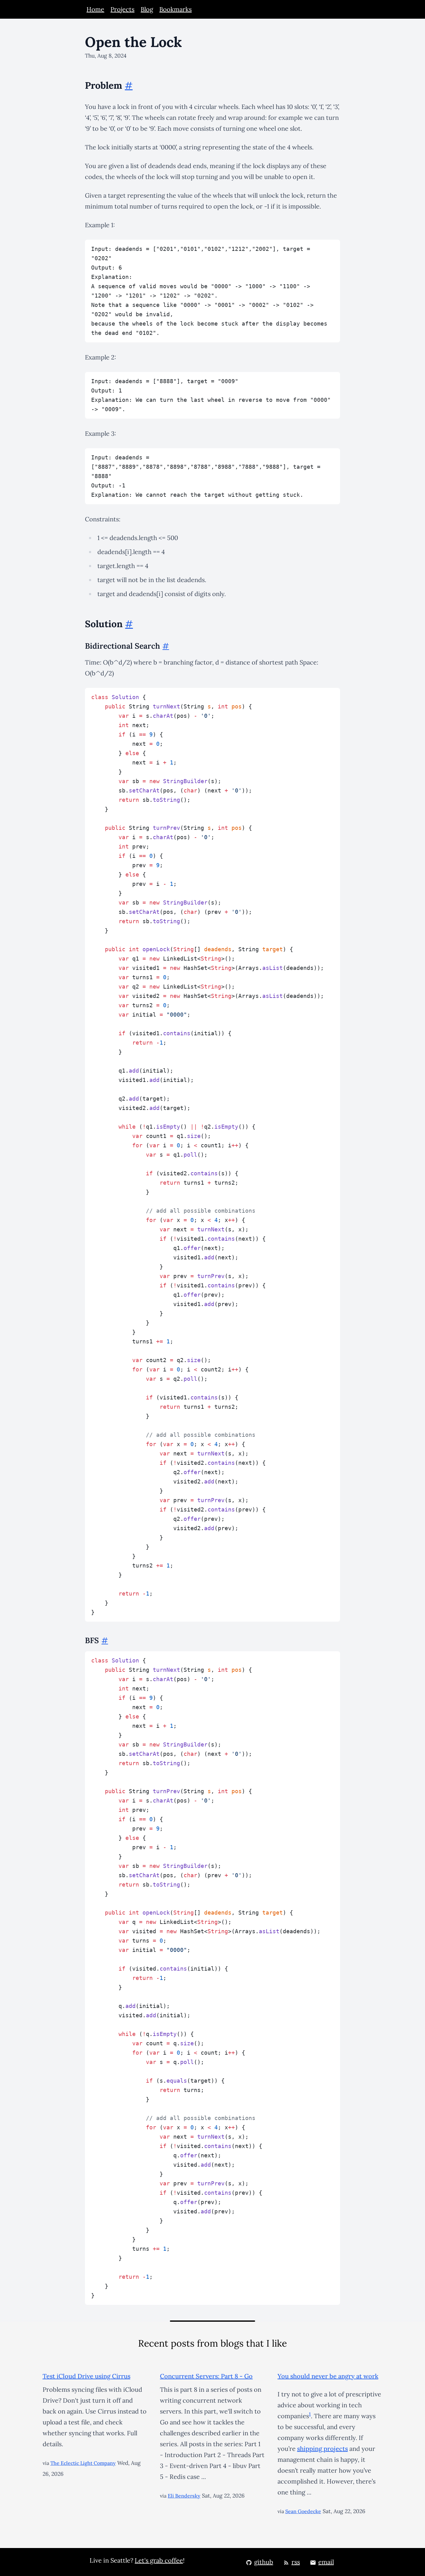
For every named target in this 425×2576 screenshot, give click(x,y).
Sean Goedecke (303, 2511)
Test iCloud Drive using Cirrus (86, 2376)
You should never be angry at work (328, 2376)
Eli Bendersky (184, 2496)
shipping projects (322, 2449)
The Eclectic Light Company (83, 2463)
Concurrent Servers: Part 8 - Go (206, 2376)
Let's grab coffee (159, 2560)
